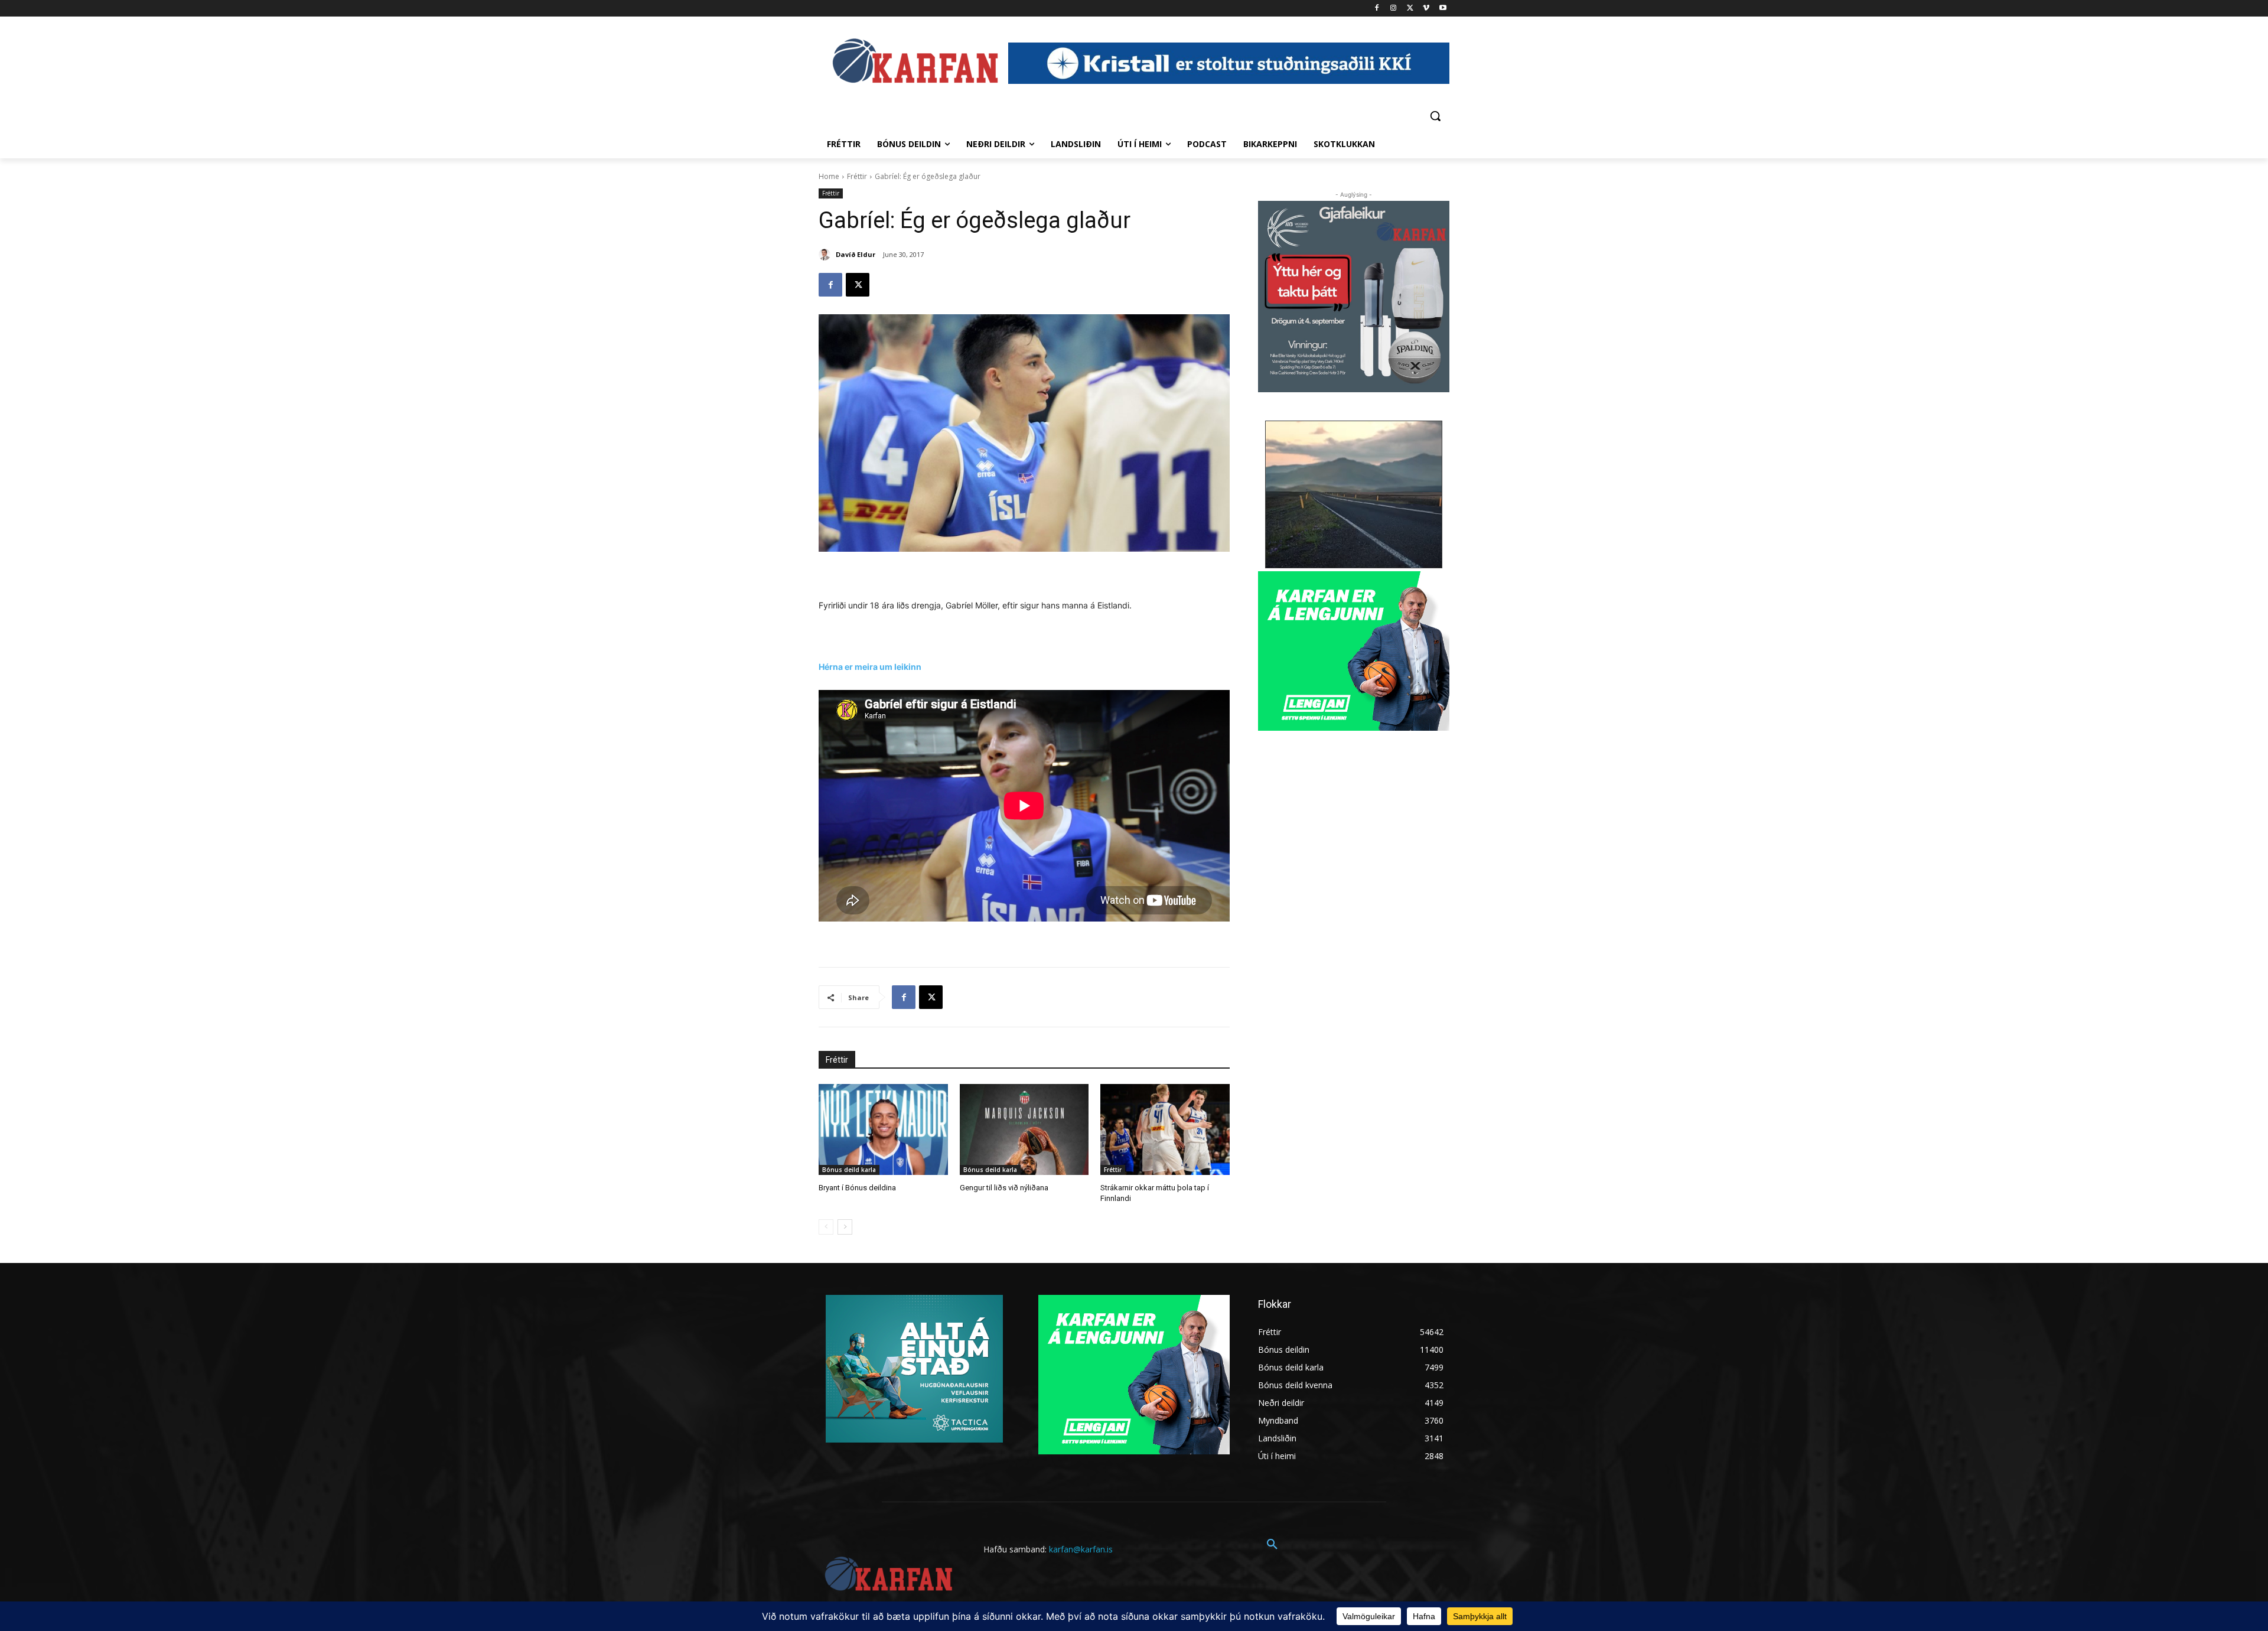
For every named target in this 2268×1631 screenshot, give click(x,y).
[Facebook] (1377, 9)
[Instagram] (1394, 9)
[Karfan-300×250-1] (1354, 651)
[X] (1410, 9)
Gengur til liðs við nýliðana (1004, 1188)
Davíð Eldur (856, 254)
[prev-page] (826, 1227)
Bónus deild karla (849, 1170)
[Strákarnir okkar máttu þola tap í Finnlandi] (1165, 1129)
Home (829, 176)
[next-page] (845, 1227)
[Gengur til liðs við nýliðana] (1024, 1129)
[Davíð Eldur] (826, 255)
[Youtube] (1443, 9)
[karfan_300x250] (914, 1369)
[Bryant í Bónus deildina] (883, 1129)
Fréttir (857, 176)
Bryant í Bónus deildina (857, 1188)
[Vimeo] (1426, 9)
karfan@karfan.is (1081, 1549)
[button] (1435, 116)
